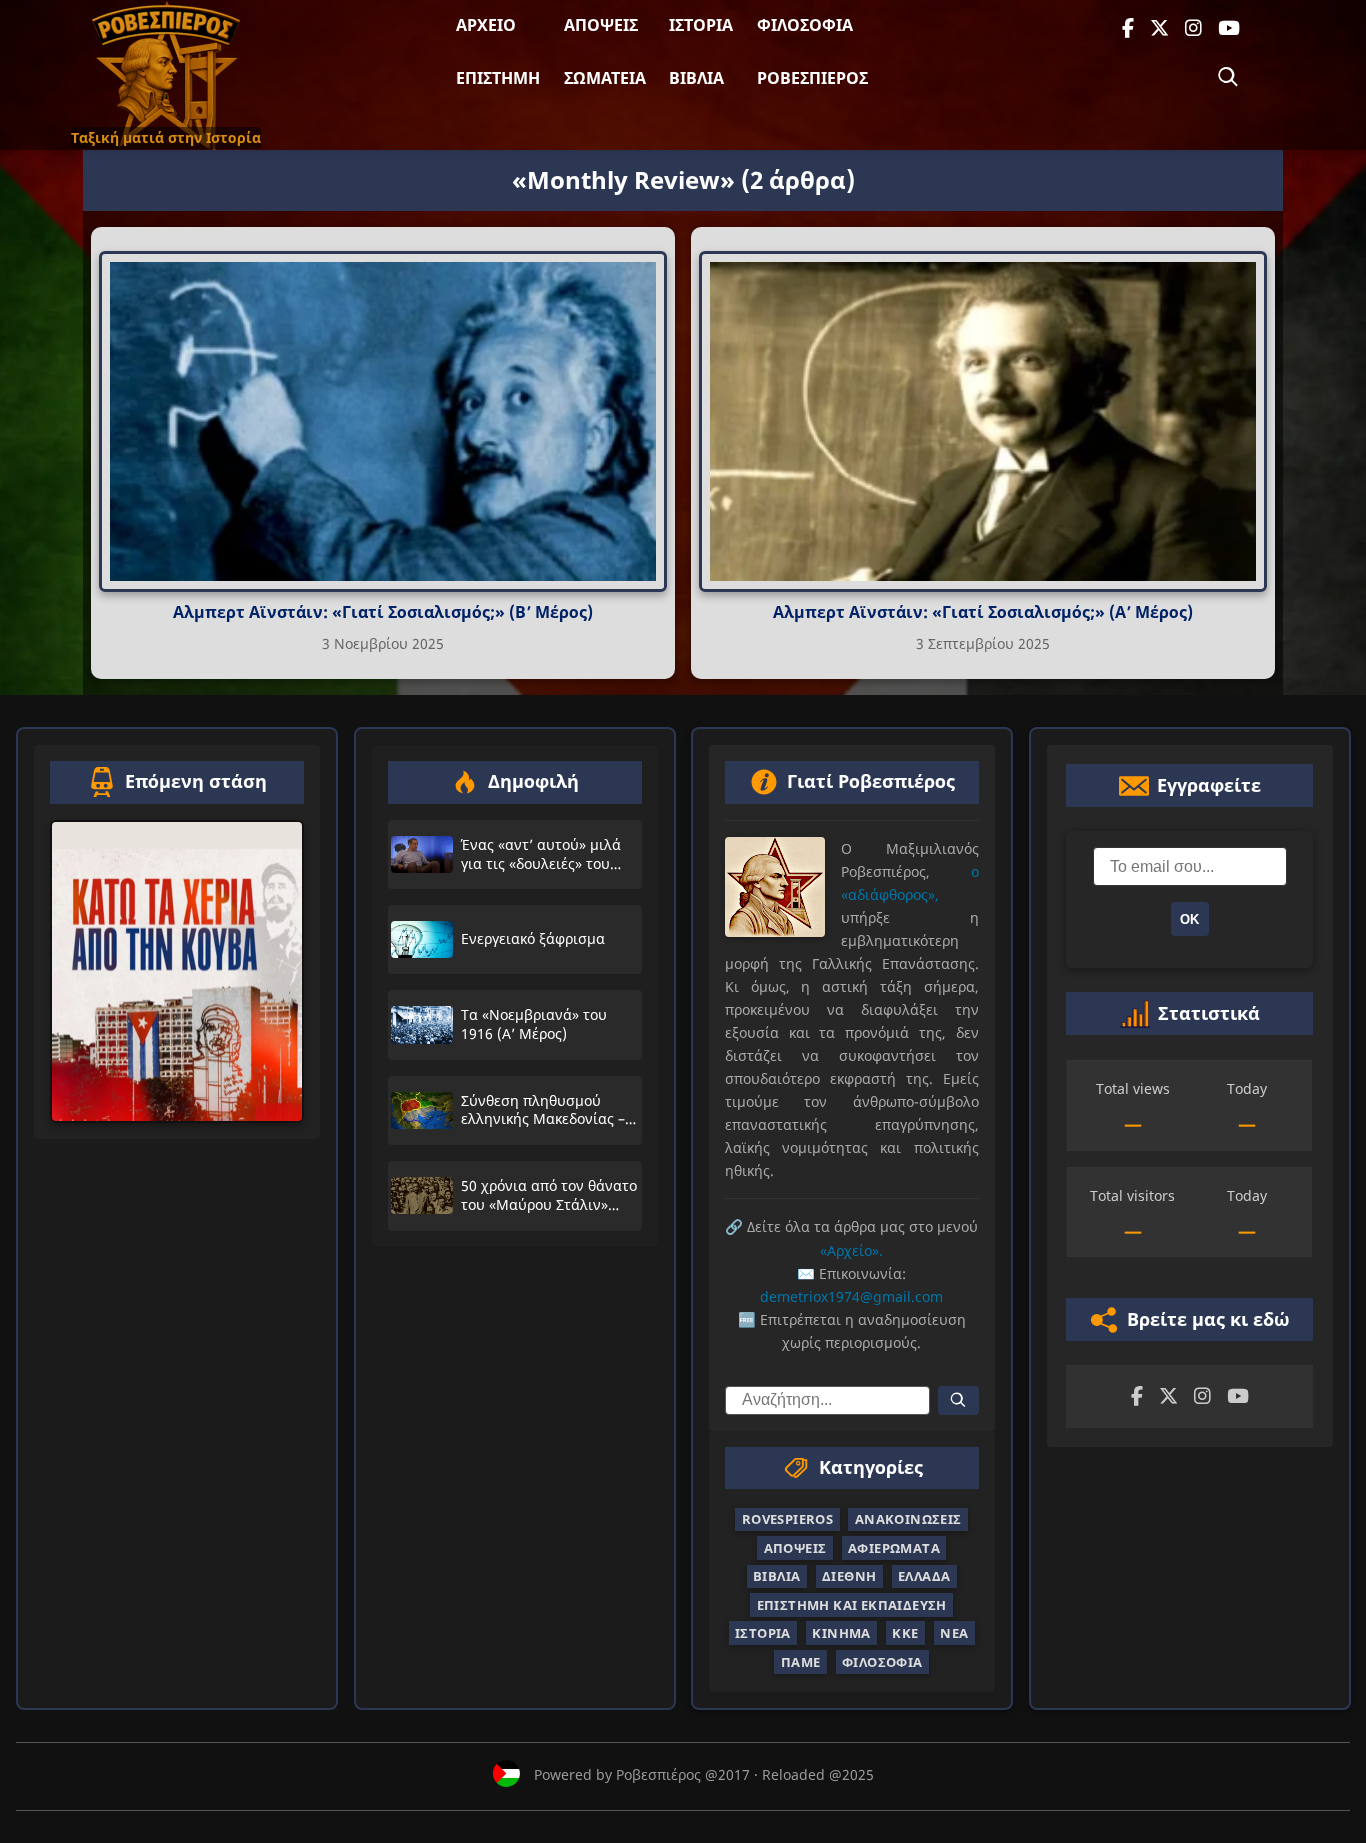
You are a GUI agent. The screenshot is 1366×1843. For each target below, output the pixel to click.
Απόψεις (601, 25)
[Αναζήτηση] (1228, 77)
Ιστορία (701, 25)
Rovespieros (787, 1519)
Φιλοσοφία (805, 25)
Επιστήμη (498, 78)
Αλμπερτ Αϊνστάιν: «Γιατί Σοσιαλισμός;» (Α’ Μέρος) (983, 612)
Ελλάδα (924, 1576)
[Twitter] (1159, 28)
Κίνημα (841, 1633)
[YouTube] (1229, 28)
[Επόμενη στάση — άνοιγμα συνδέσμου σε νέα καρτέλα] (177, 972)
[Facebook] (1128, 28)
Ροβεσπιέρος (812, 78)
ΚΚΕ (905, 1633)
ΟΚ (1189, 919)
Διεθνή (849, 1576)
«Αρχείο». (851, 1249)
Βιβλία (696, 78)
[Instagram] (1193, 28)
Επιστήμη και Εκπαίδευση (852, 1605)
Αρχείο (486, 25)
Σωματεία (605, 78)
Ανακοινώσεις (908, 1519)
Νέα (954, 1633)
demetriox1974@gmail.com (851, 1296)
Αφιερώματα (894, 1548)
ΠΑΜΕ (801, 1661)
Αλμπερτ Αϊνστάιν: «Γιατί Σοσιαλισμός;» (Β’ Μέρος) (383, 612)
